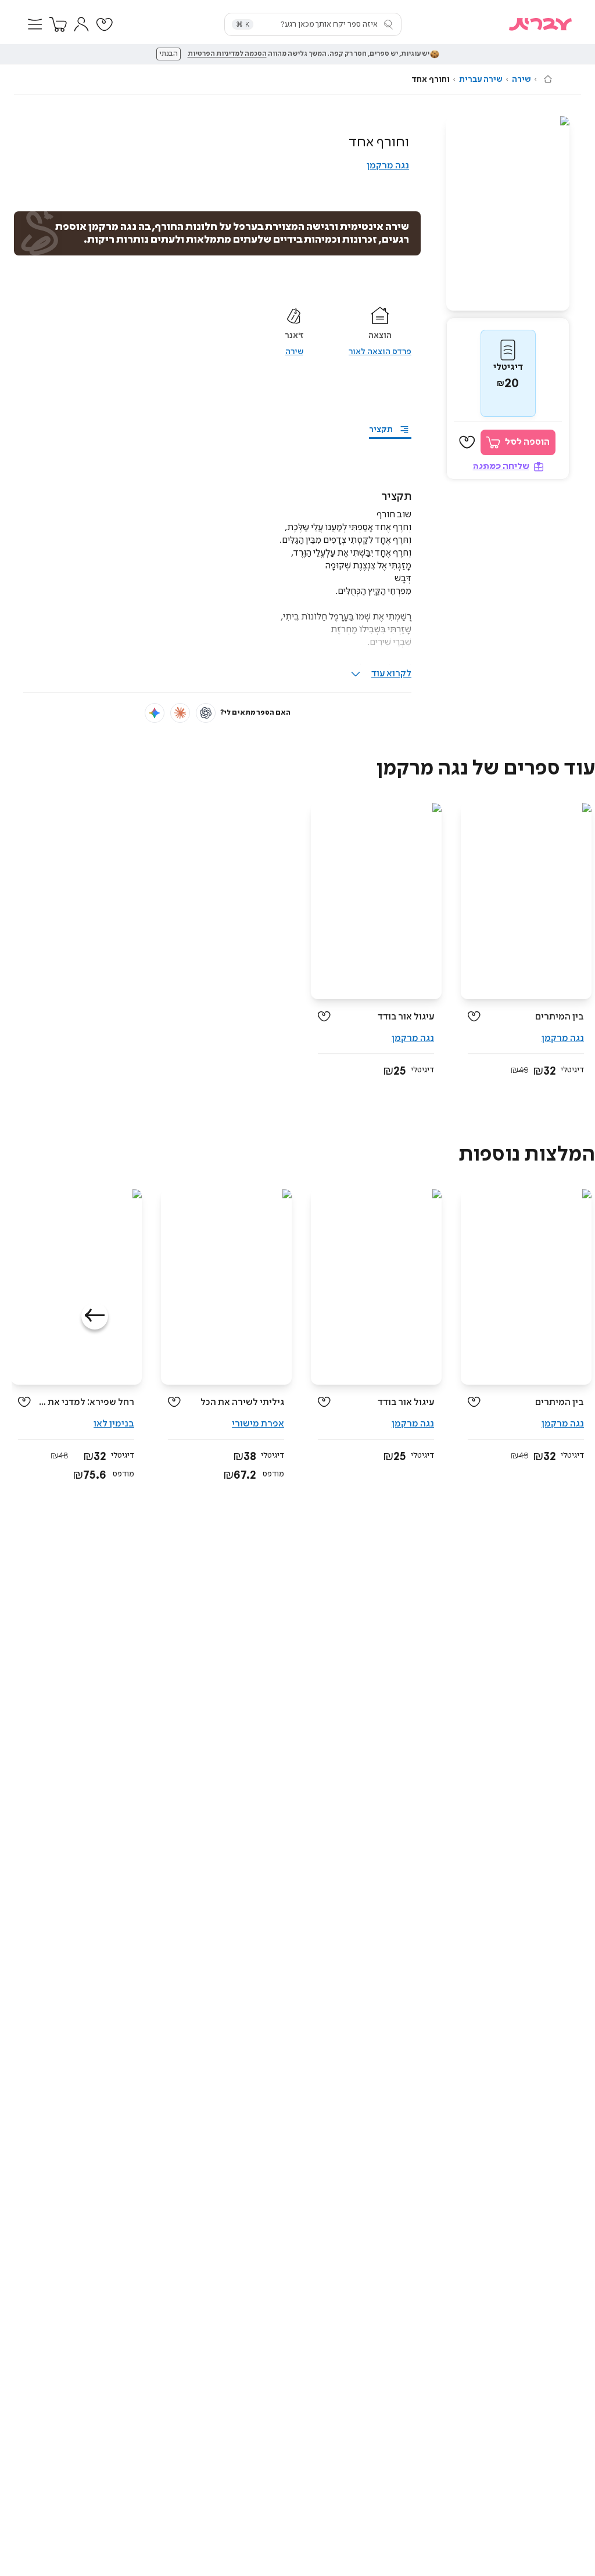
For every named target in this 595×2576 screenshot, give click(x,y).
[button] (35, 24)
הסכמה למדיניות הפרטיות (227, 54)
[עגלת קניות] (58, 24)
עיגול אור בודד (406, 1017)
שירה (521, 80)
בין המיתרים (560, 1017)
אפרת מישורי (258, 1424)
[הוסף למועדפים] (467, 442)
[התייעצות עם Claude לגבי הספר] (180, 713)
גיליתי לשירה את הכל (242, 1402)
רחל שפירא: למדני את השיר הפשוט (87, 1402)
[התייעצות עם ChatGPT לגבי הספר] (206, 713)
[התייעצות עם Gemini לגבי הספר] (155, 713)
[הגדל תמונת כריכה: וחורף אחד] (508, 213)
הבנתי (169, 54)
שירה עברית (481, 80)
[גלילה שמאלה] (95, 1316)
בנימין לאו (114, 1424)
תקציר (381, 430)
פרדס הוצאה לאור (380, 352)
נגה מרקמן (388, 166)
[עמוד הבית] (548, 79)
